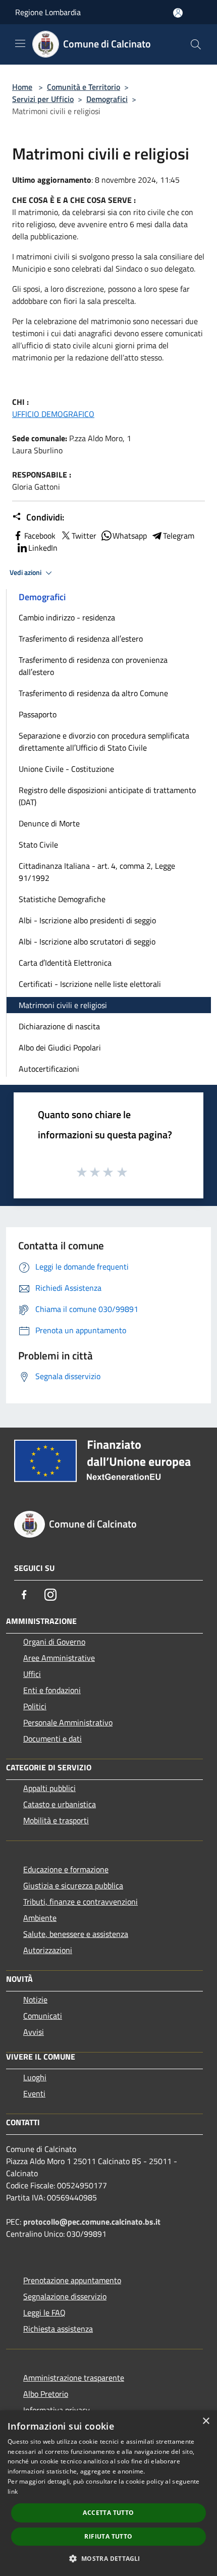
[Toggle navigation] (20, 43)
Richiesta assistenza (58, 2329)
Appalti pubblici (49, 1788)
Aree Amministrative (59, 1658)
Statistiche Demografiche (62, 899)
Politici (35, 1706)
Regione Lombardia (48, 12)
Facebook (40, 536)
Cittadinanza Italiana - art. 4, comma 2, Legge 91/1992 (97, 872)
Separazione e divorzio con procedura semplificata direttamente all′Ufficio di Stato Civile (104, 742)
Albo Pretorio (46, 2394)
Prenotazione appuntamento (72, 2280)
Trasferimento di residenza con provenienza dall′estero (93, 666)
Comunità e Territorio (84, 87)
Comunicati (43, 2016)
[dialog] (108, 2493)
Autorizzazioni (48, 1950)
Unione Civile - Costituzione (66, 769)
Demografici (107, 99)
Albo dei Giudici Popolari (60, 1047)
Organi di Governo (54, 1642)
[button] (108, 2558)
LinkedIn (43, 548)
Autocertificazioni (49, 1069)
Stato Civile (38, 845)
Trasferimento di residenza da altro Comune (93, 693)
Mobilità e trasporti (56, 1820)
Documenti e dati (52, 1739)
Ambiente (40, 1918)
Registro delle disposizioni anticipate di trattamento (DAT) (107, 796)
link (13, 2491)
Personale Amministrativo (68, 1722)
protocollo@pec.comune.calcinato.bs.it (92, 2222)
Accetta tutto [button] (108, 2513)
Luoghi (35, 2077)
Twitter (84, 536)
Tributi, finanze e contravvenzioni (80, 1902)
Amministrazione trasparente (74, 2378)
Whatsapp (130, 536)
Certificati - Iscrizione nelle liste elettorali (90, 984)
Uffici (32, 1674)
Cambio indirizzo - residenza (67, 617)
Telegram (179, 536)
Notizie (35, 2000)
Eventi (34, 2093)
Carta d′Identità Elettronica (65, 963)
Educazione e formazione (66, 1869)
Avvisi (34, 2032)
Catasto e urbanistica (60, 1804)
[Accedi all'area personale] (178, 13)
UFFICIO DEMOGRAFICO (53, 414)
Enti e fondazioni (52, 1690)
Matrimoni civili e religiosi (63, 1005)
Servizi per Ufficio (43, 99)
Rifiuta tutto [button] (108, 2536)
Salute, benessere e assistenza (76, 1934)
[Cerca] (196, 44)
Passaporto (38, 714)
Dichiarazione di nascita (59, 1026)
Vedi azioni (26, 572)
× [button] (206, 2421)
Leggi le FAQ (44, 2312)
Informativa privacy (57, 2410)
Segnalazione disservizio (65, 2296)
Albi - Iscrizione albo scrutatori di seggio (87, 941)
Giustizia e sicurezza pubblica (73, 1885)
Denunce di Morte (49, 823)
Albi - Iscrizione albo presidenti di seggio (87, 920)
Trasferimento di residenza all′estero (81, 639)
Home (22, 87)
